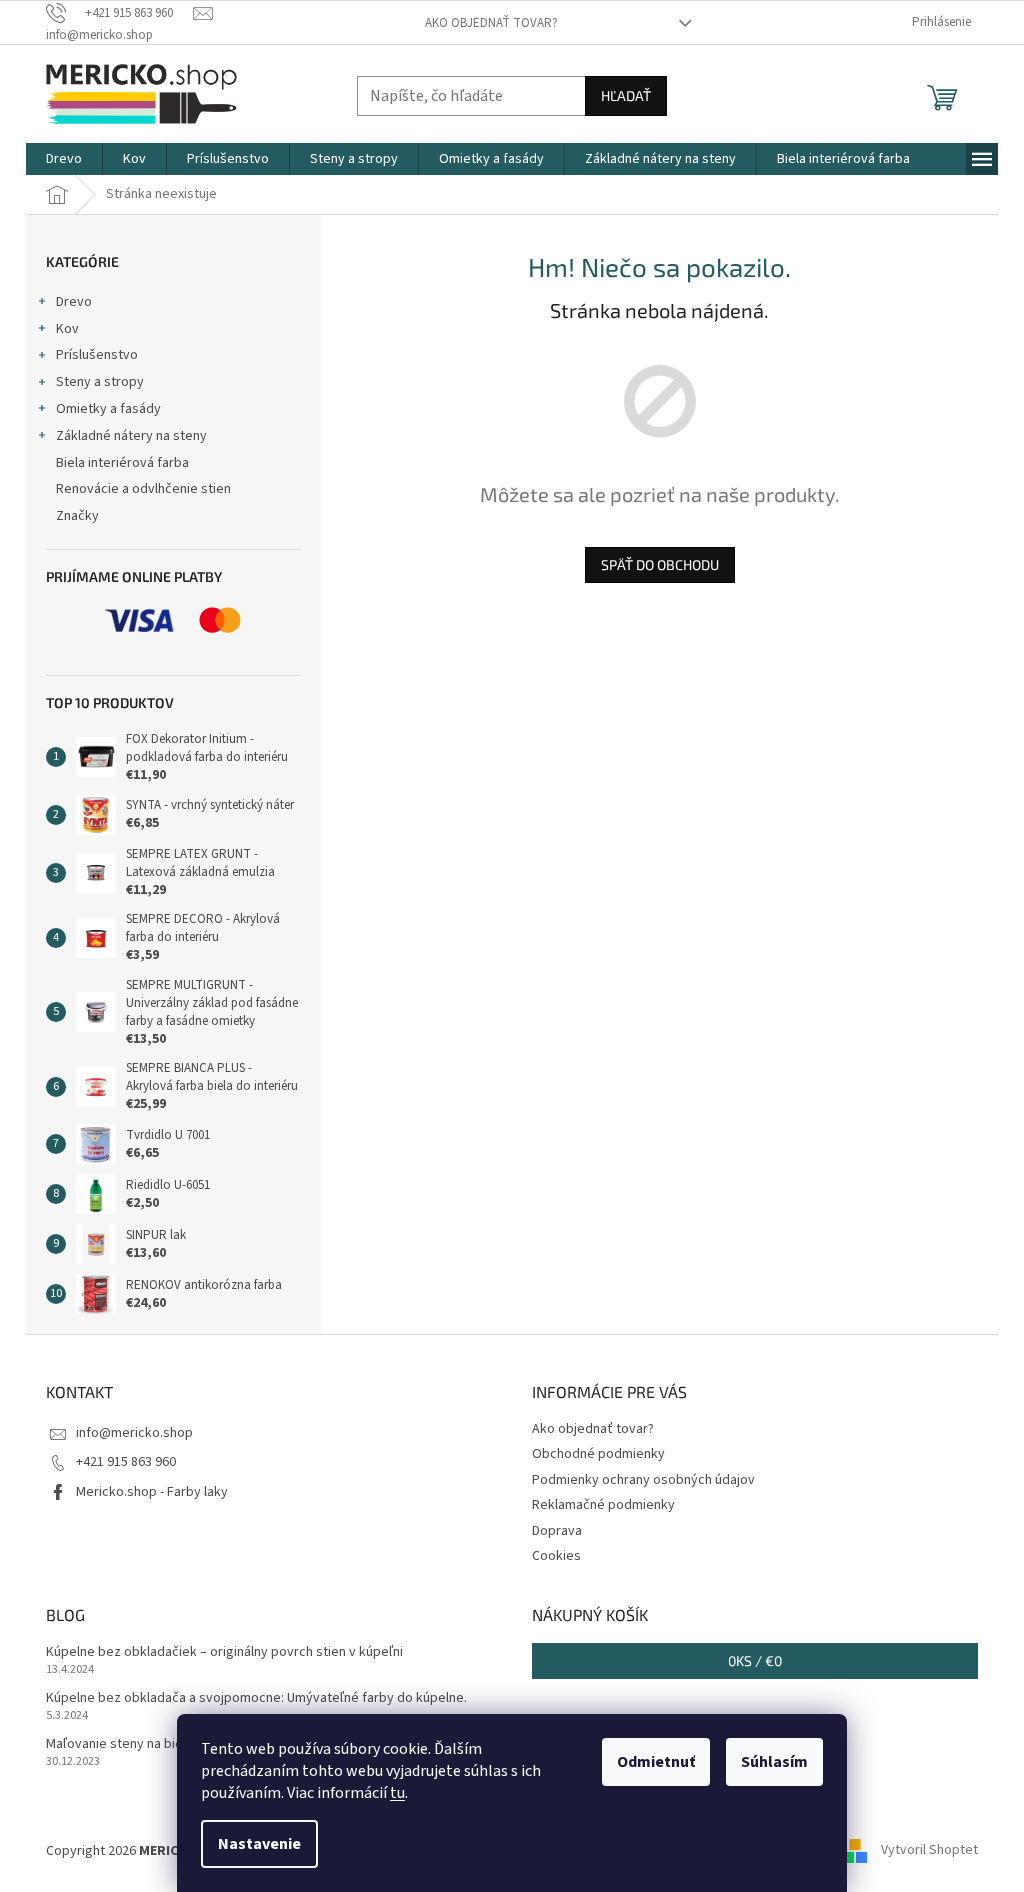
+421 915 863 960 (126, 1462)
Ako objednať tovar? (491, 23)
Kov (67, 329)
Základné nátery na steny (131, 436)
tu (397, 1793)
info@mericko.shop (134, 1433)
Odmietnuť (656, 1762)
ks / (755, 1660)
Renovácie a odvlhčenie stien (143, 489)
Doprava (557, 1531)
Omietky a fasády (108, 409)
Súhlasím (774, 1762)
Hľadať (626, 95)
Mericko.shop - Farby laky (152, 1492)
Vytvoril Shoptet (929, 1851)
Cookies (556, 1556)
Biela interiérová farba (122, 463)
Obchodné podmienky (598, 1454)
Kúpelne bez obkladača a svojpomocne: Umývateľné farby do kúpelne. (256, 1698)
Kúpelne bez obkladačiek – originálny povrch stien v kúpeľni (224, 1652)
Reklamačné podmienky (603, 1505)
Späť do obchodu (660, 564)
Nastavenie (259, 1844)
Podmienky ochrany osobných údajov (643, 1480)
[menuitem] (64, 159)
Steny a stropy (100, 382)
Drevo (74, 302)
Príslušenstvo (97, 355)
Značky (77, 516)
